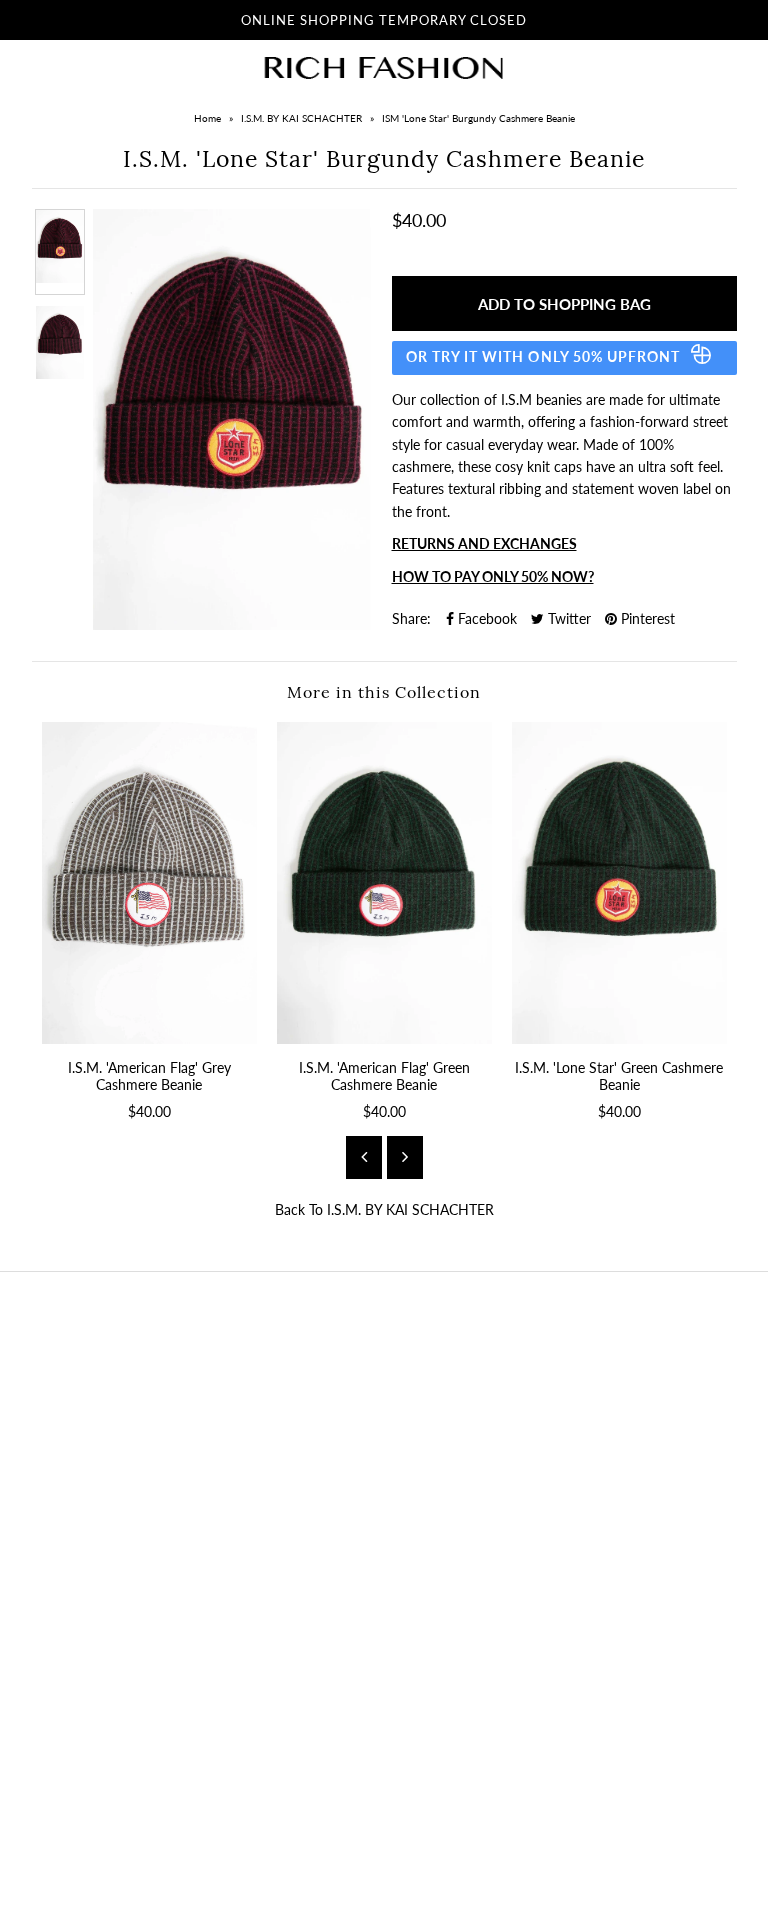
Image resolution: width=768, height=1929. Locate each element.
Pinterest (646, 618)
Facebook (485, 618)
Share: (411, 618)
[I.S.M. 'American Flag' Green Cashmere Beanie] (384, 883)
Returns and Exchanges (484, 543)
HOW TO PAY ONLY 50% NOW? (493, 576)
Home (207, 118)
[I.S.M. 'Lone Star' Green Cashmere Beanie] (619, 883)
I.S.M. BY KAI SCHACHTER (301, 118)
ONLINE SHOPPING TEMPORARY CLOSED (384, 20)
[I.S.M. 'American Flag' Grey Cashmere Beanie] (149, 883)
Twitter (567, 618)
